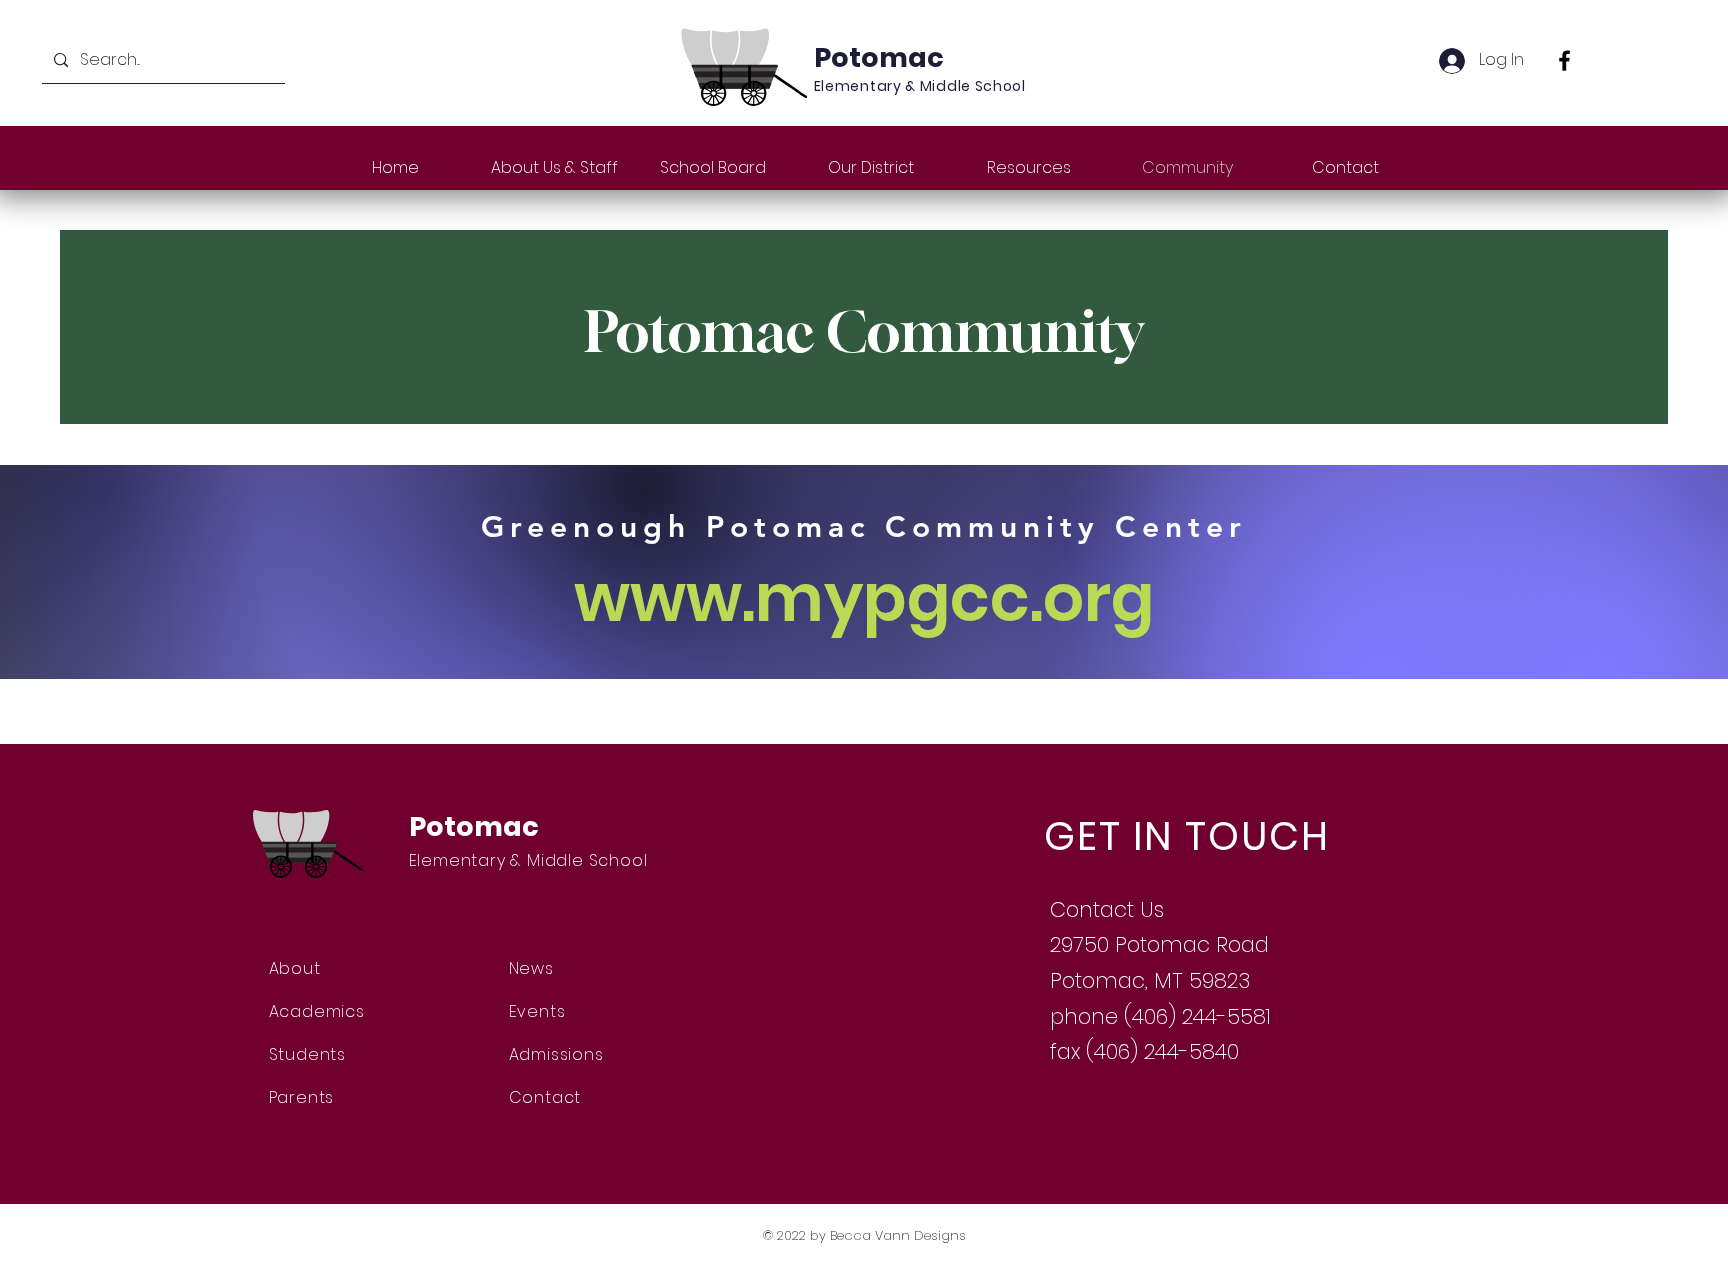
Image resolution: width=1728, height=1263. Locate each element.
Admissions (556, 1054)
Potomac (879, 57)
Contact (545, 1097)
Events (537, 1011)
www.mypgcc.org (864, 598)
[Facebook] (1564, 60)
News (531, 968)
